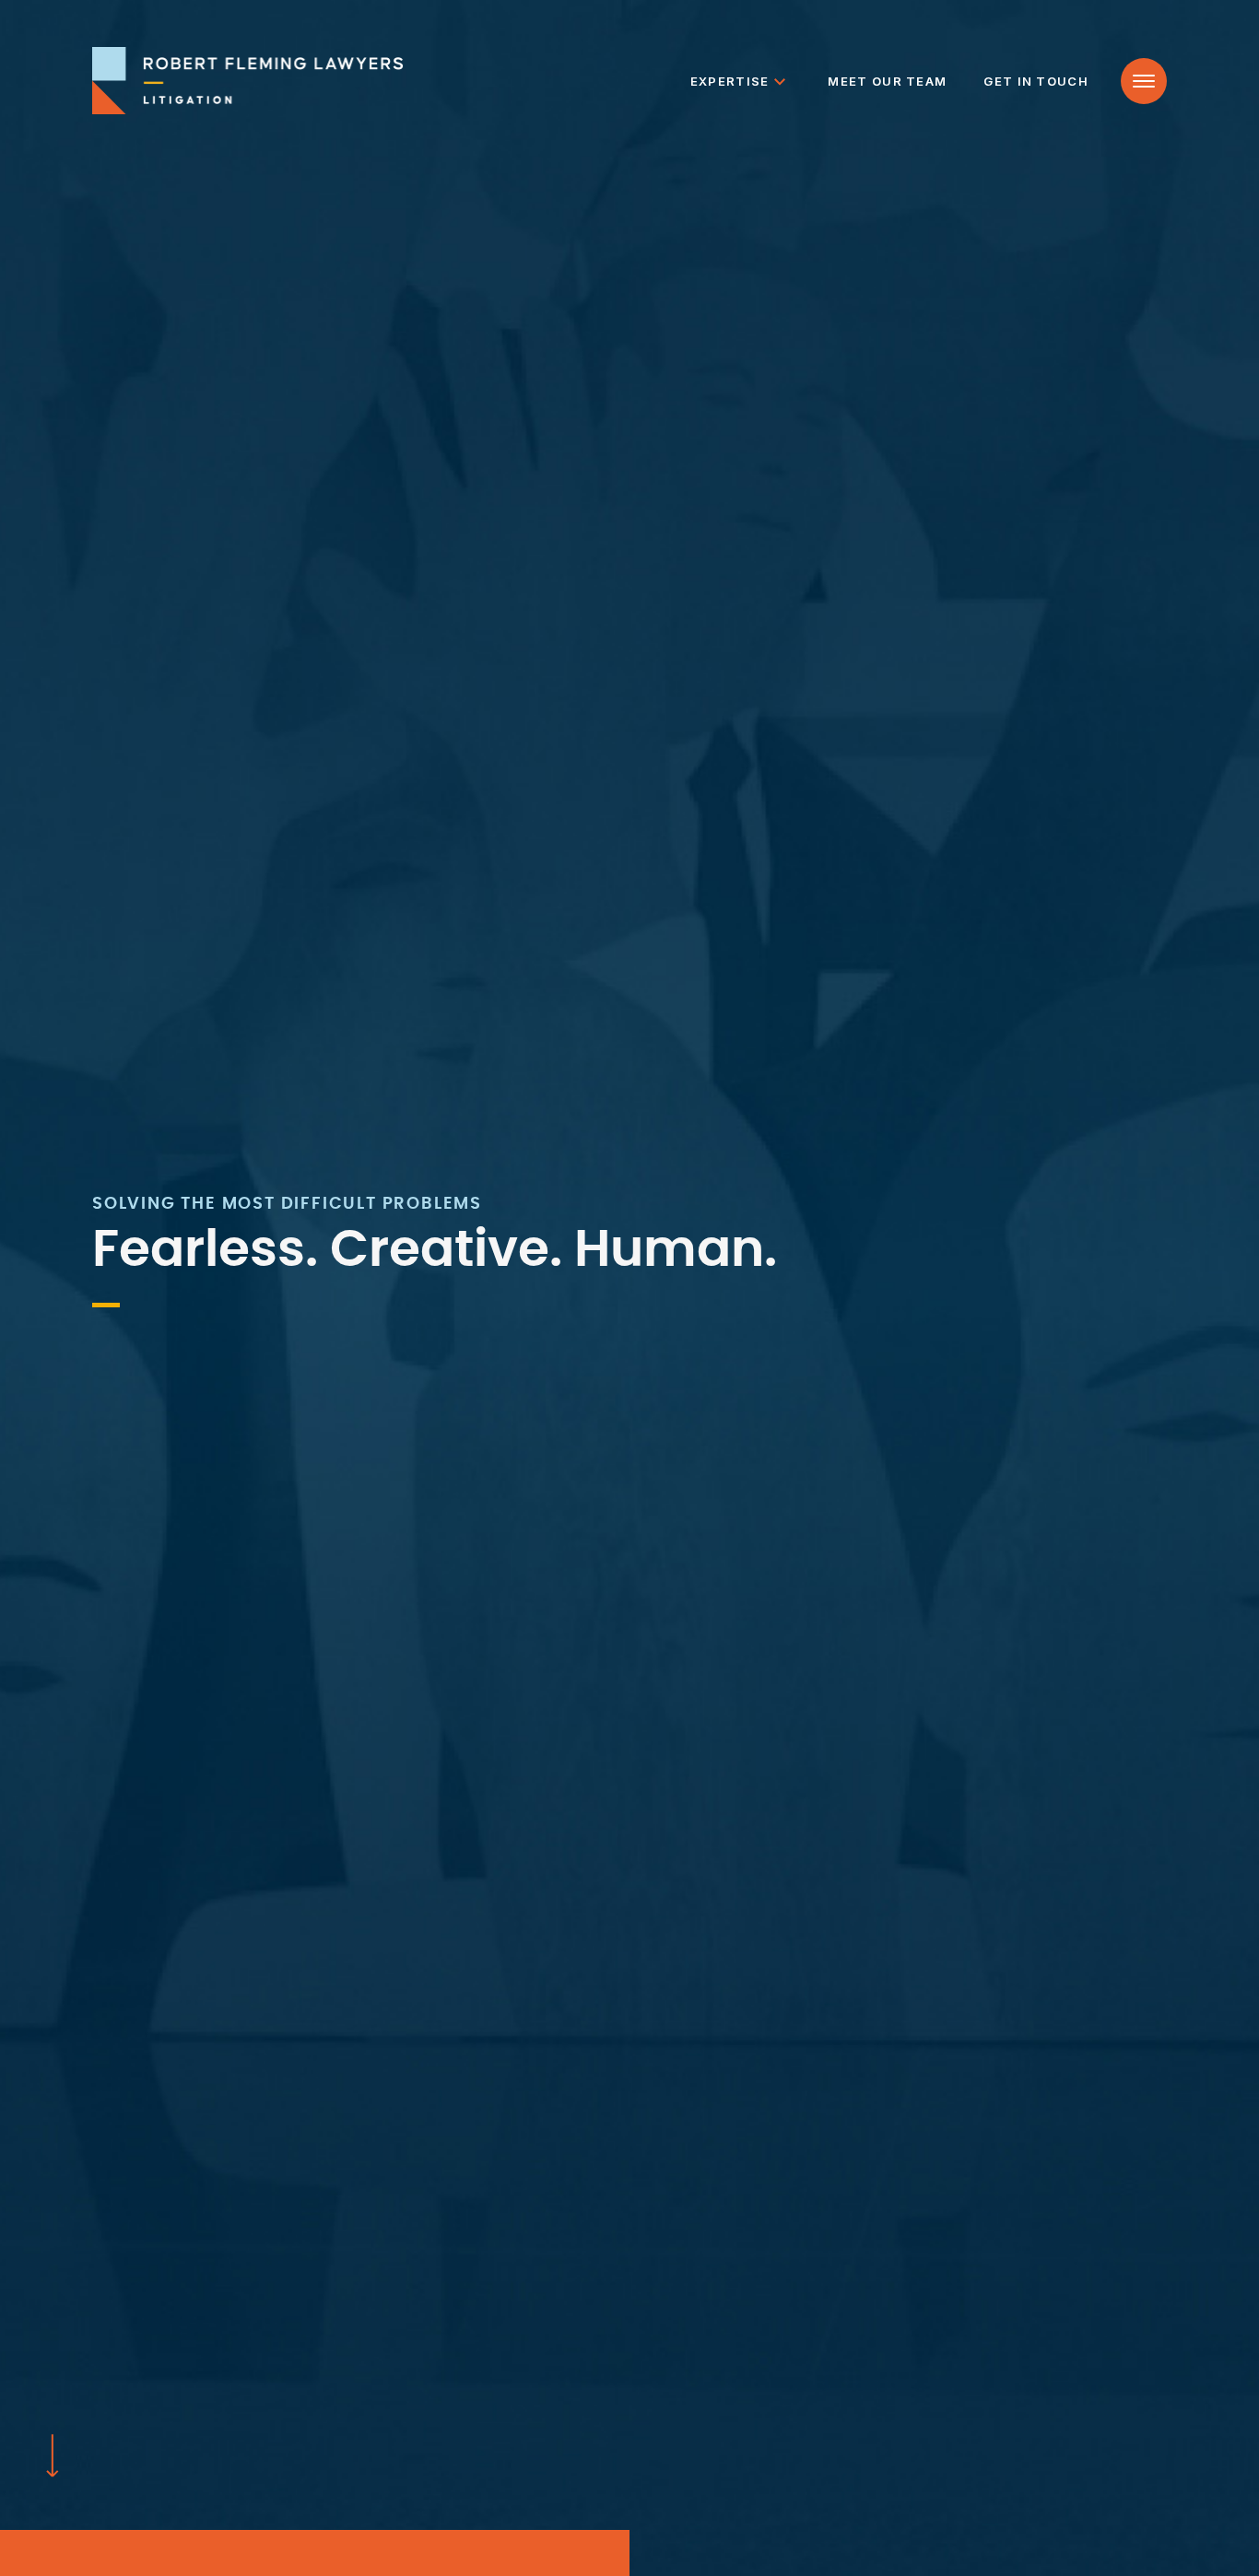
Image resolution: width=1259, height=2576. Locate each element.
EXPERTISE (730, 81)
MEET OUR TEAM (887, 81)
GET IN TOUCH (1036, 81)
